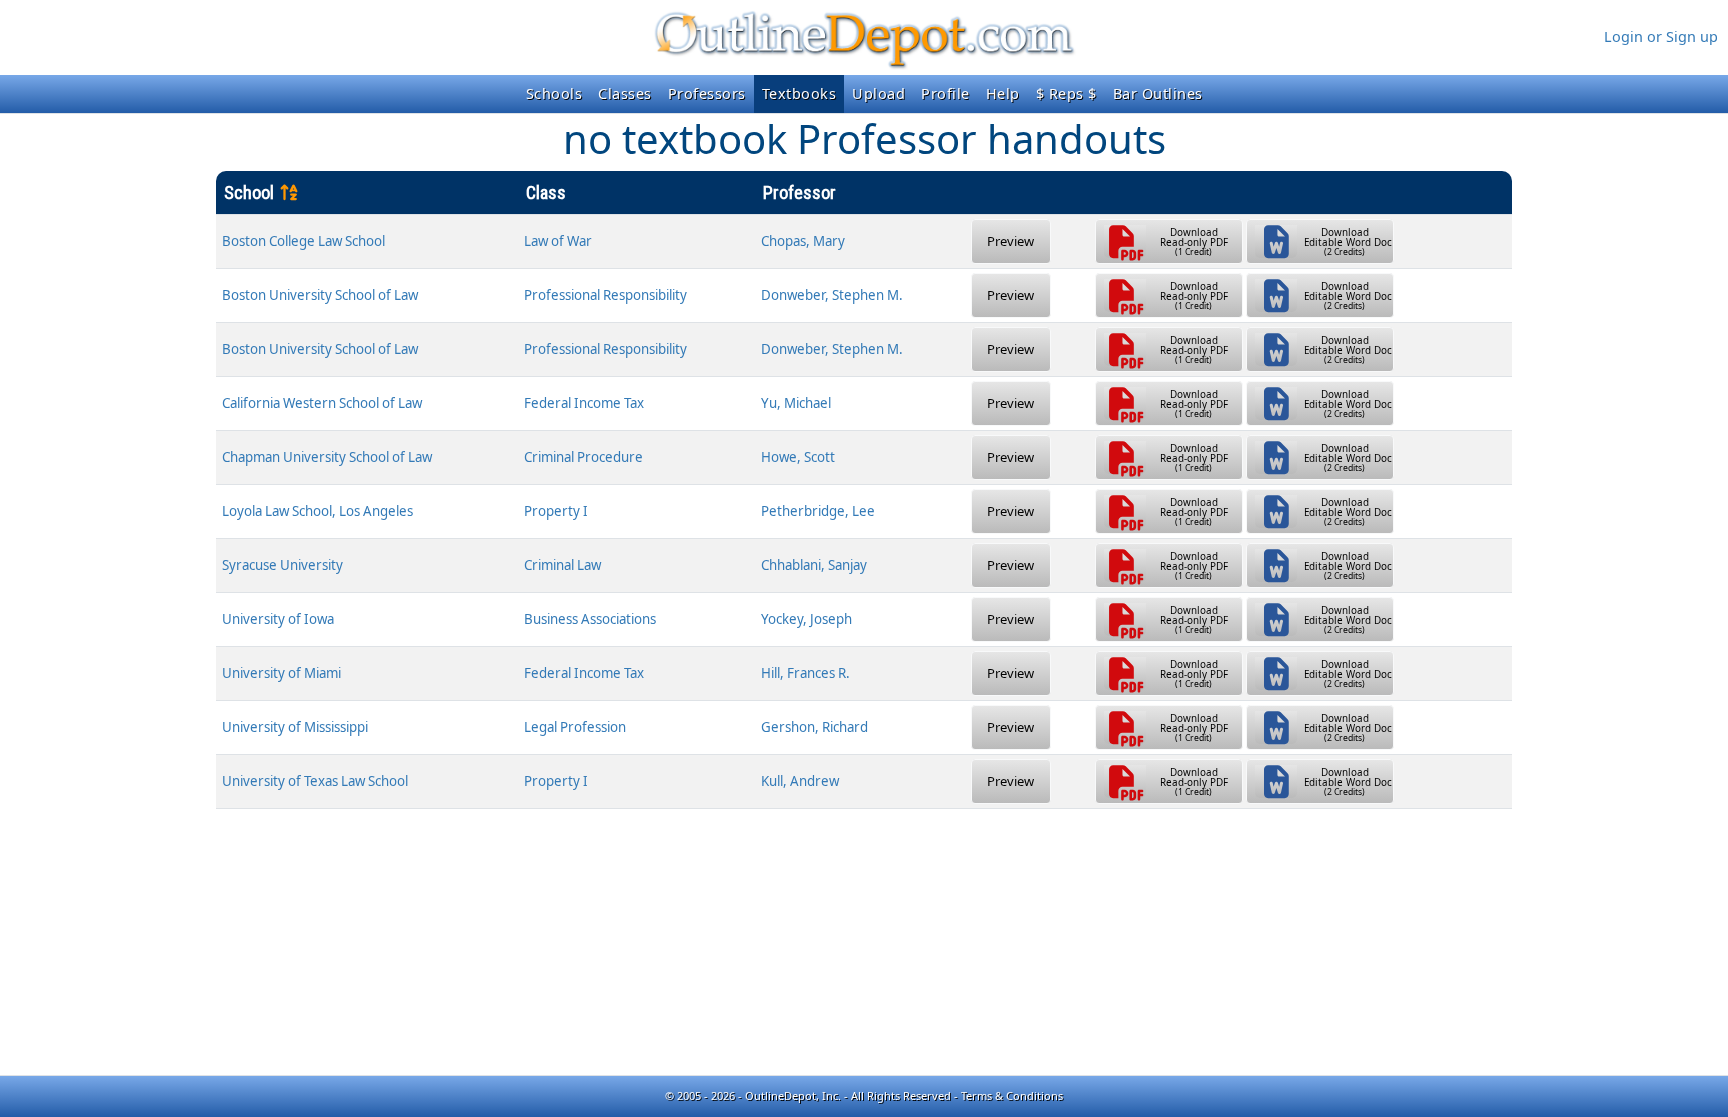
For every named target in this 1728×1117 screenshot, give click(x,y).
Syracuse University (282, 565)
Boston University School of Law (320, 295)
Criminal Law (562, 565)
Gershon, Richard (814, 727)
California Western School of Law (322, 403)
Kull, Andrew (800, 781)
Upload (878, 93)
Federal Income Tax (584, 403)
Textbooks (799, 93)
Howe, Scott (798, 457)
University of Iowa (278, 619)
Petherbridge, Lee (818, 511)
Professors (707, 93)
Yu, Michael (796, 403)
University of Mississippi (295, 727)
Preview (1010, 241)
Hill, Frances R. (805, 673)
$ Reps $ (1066, 93)
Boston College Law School (303, 241)
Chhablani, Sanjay (814, 565)
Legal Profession (575, 727)
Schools (554, 93)
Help (1003, 93)
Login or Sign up (1661, 36)
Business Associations (590, 619)
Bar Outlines (1158, 93)
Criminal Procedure (583, 457)
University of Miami (281, 673)
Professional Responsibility (605, 295)
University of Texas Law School (315, 781)
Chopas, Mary (803, 241)
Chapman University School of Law (327, 457)
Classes (625, 93)
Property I (556, 511)
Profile (945, 93)
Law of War (558, 241)
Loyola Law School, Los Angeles (317, 511)
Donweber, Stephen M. (832, 295)
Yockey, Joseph (806, 619)
